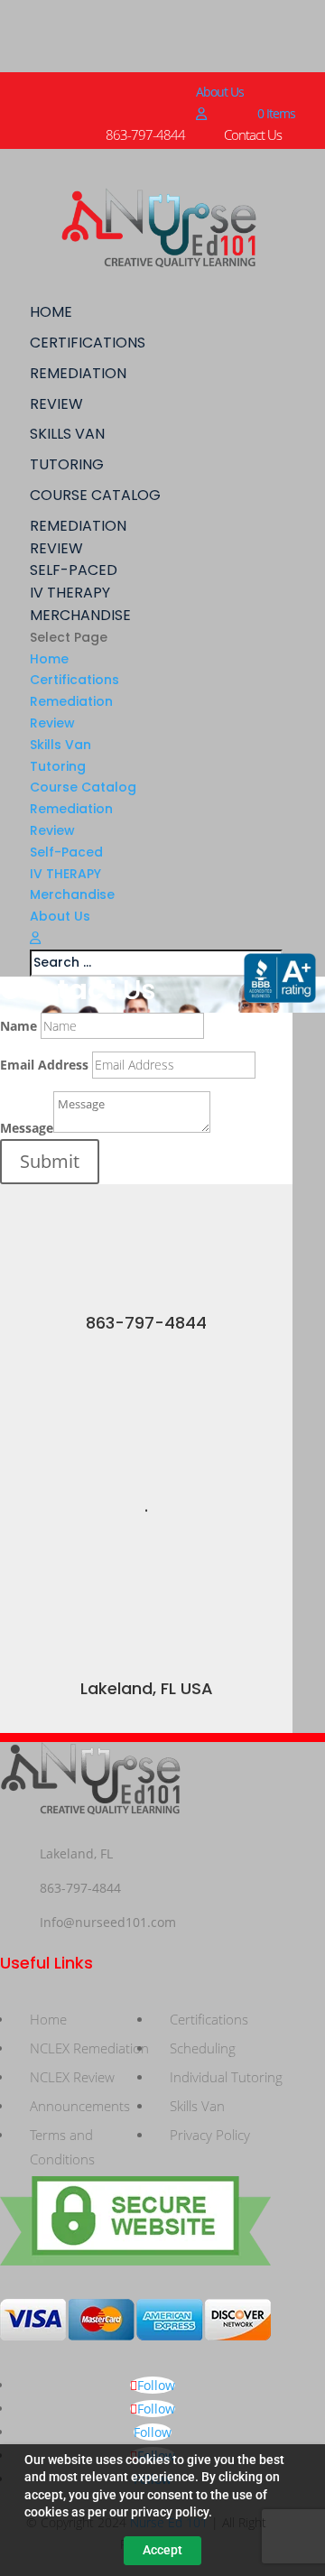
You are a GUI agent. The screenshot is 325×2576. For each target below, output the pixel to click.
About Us (220, 92)
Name (19, 1026)
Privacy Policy (210, 2135)
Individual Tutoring (226, 2077)
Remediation (78, 373)
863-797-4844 (146, 1323)
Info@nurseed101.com (108, 1922)
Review (56, 404)
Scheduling (203, 2048)
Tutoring (67, 464)
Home (51, 312)
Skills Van (67, 434)
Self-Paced (74, 570)
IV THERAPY (70, 593)
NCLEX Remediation (89, 2048)
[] (147, 1304)
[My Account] (201, 113)
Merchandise (80, 615)
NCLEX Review (72, 2077)
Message (27, 1128)
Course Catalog (95, 495)
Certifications (88, 343)
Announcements (80, 2106)
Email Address (44, 1065)
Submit (50, 1161)
